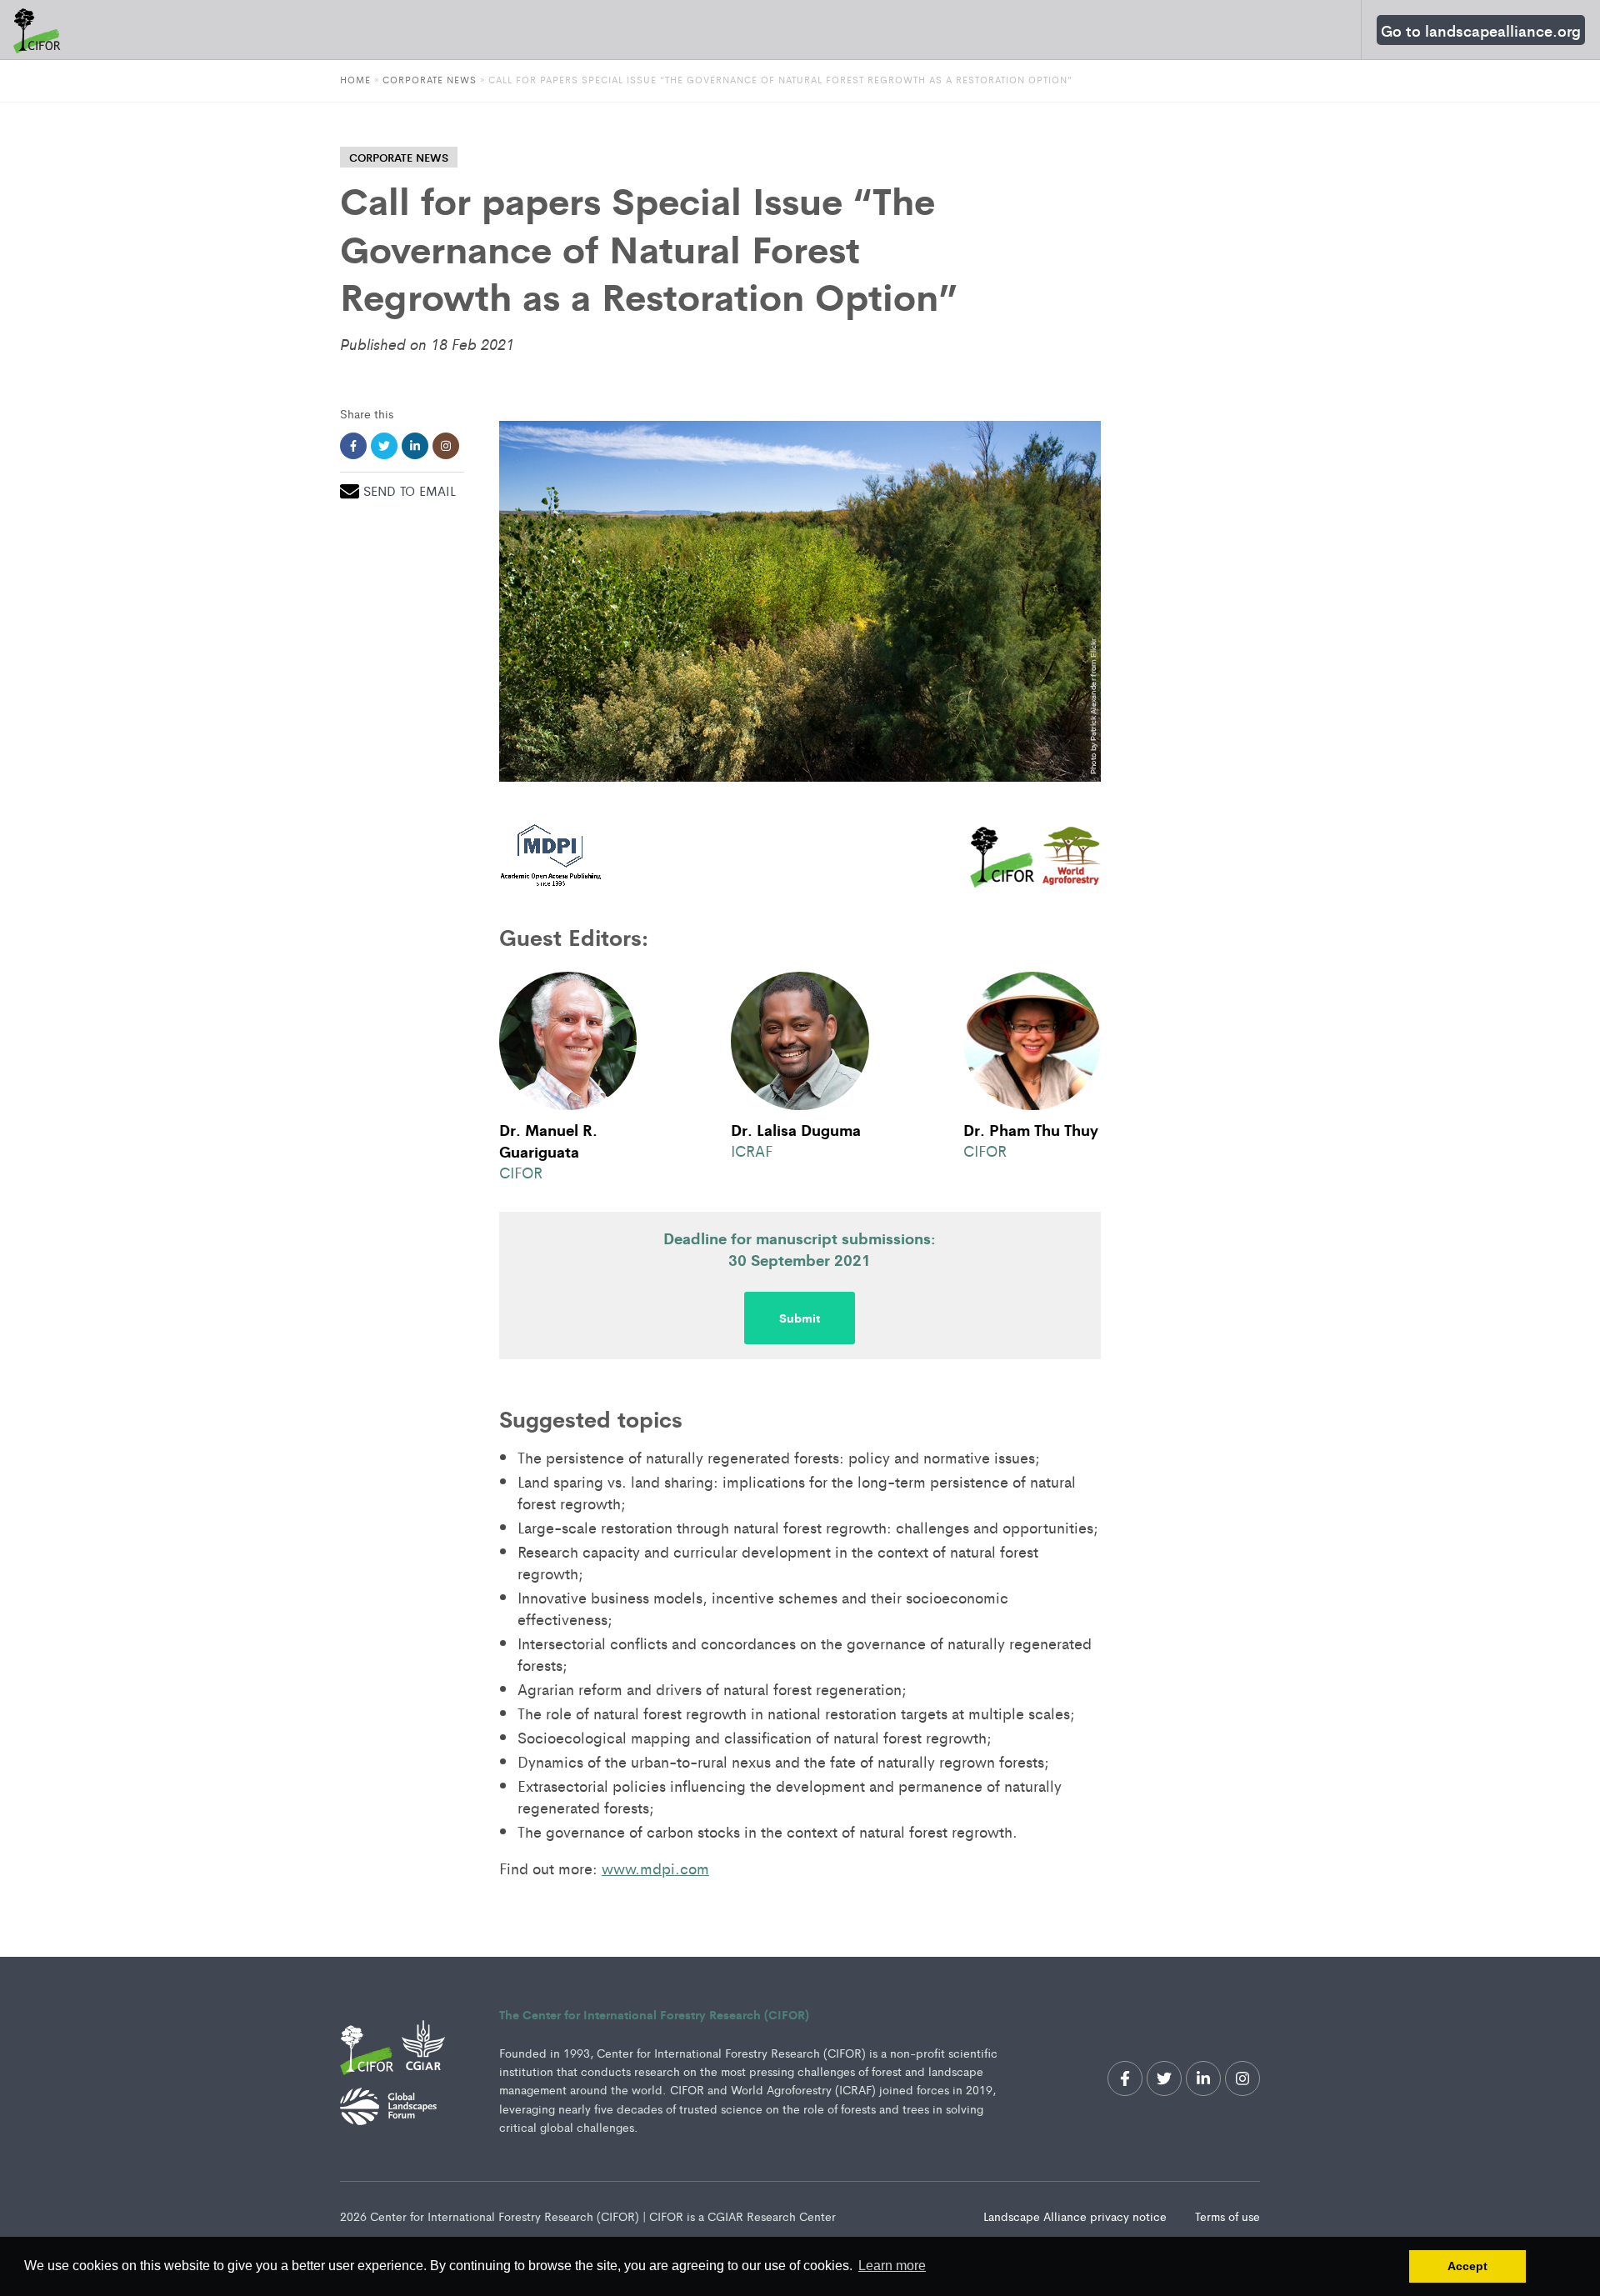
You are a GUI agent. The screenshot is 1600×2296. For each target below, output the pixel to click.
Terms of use (1227, 2216)
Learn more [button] (892, 2266)
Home (355, 79)
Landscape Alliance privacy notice (1077, 2216)
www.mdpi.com (655, 1868)
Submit (800, 1318)
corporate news (399, 157)
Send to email (410, 490)
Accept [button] (1467, 2266)
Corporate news (430, 79)
